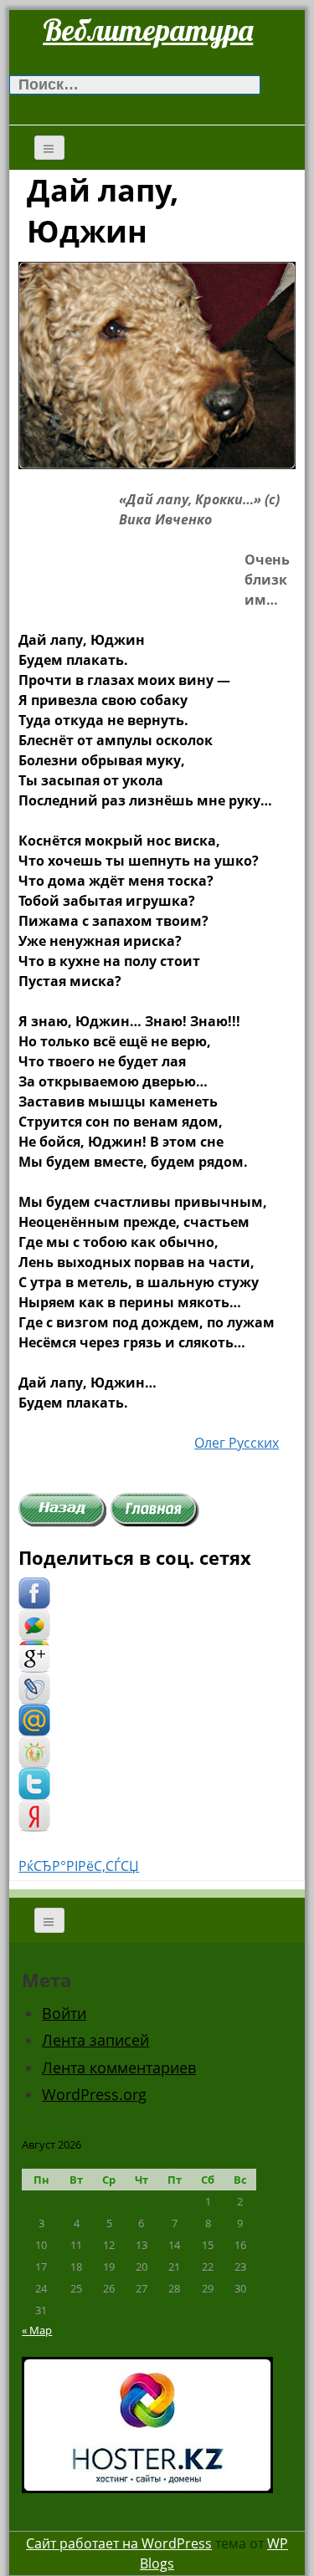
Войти (64, 2013)
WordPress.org (94, 2094)
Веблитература (148, 30)
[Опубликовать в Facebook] (34, 1592)
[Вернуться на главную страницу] (155, 1509)
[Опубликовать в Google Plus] (34, 1656)
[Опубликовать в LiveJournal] (34, 1688)
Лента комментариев (119, 2067)
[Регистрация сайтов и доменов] (147, 2423)
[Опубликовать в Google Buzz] (34, 1624)
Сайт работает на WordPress (119, 2543)
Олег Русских (237, 1443)
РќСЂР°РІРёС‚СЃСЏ (79, 1866)
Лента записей (95, 2040)
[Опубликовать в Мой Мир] (34, 1720)
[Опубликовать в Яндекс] (34, 1815)
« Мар (37, 2330)
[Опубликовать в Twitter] (34, 1783)
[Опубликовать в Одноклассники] (34, 1751)
